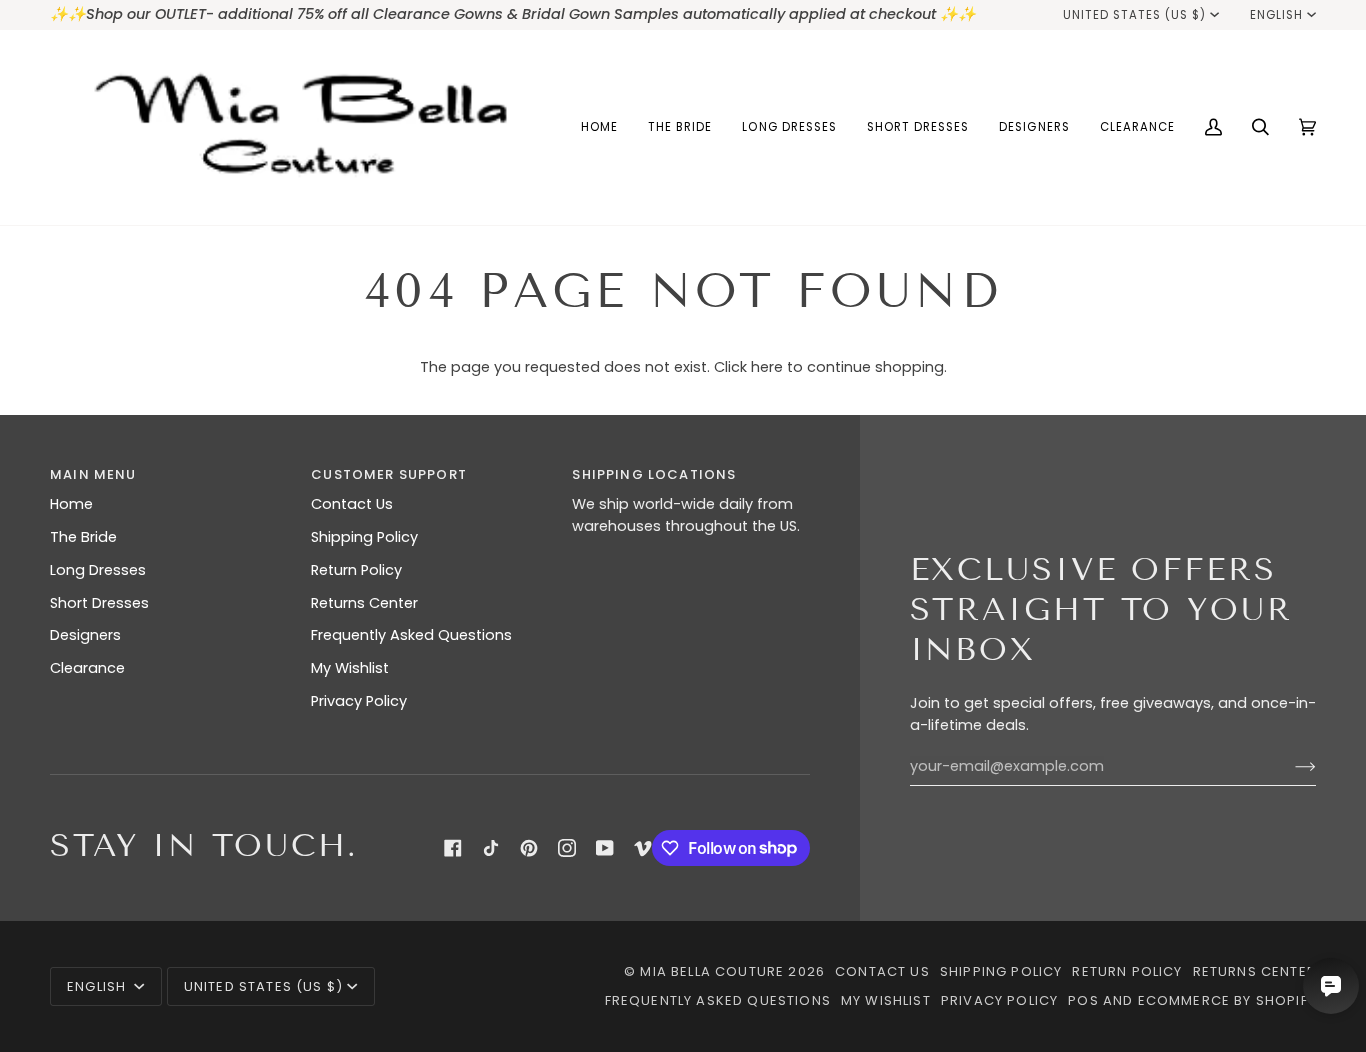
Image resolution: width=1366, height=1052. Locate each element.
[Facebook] (453, 848)
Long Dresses (98, 570)
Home (71, 504)
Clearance (87, 668)
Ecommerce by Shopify (1227, 1000)
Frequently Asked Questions (411, 635)
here (767, 367)
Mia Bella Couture (712, 971)
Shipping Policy (364, 537)
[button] (680, 127)
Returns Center (364, 603)
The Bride (83, 537)
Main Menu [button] (93, 474)
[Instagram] (567, 848)
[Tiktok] (491, 848)
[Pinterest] (529, 848)
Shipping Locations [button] (654, 474)
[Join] (1289, 767)
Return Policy (356, 570)
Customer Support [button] (389, 474)
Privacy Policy (359, 701)
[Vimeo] (643, 848)
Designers (85, 635)
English (1276, 15)
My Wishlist (350, 668)
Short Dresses (99, 603)
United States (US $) (1135, 15)
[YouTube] (605, 848)
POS (1083, 1000)
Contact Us (352, 504)
